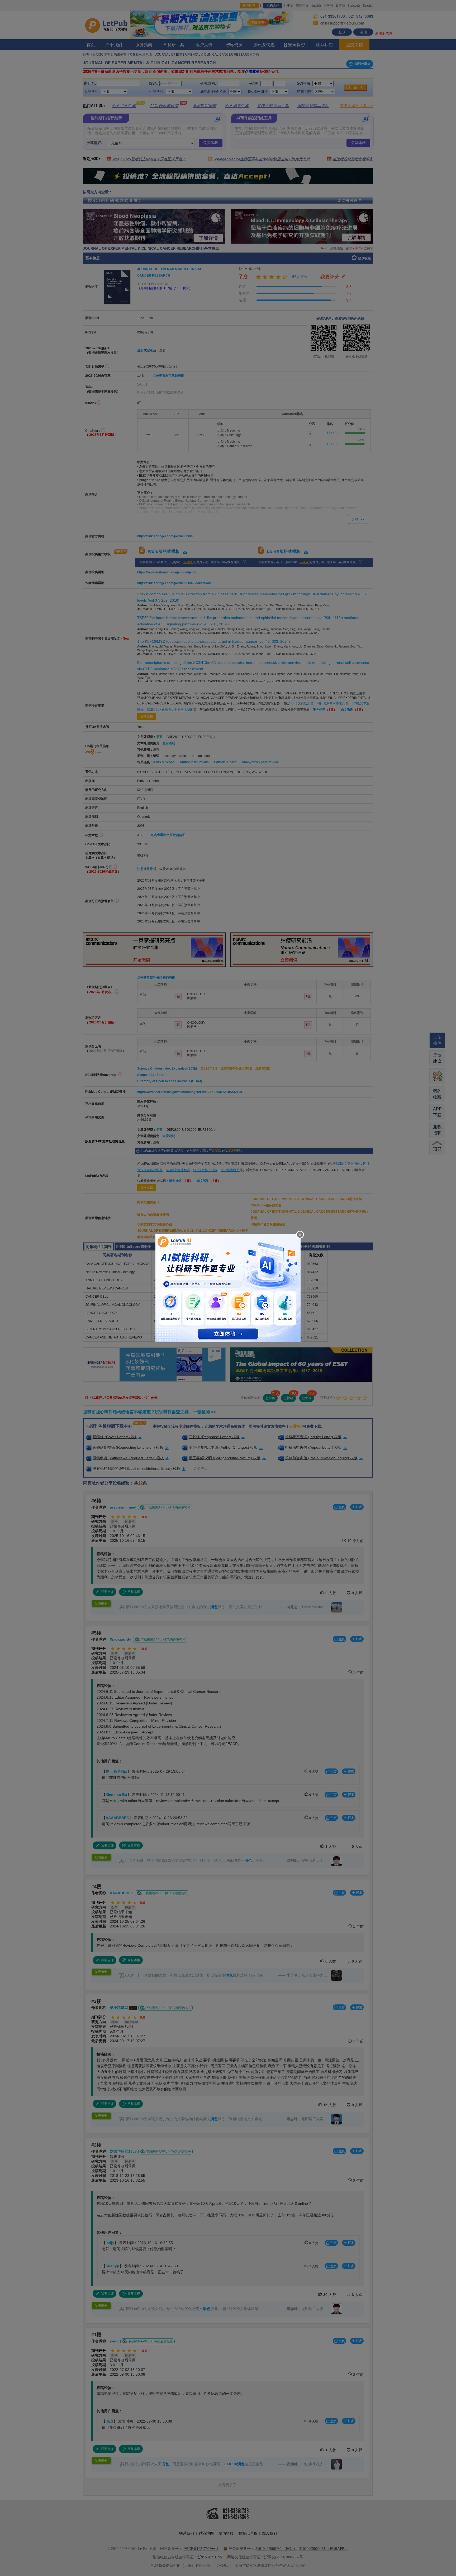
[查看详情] (228, 1287)
